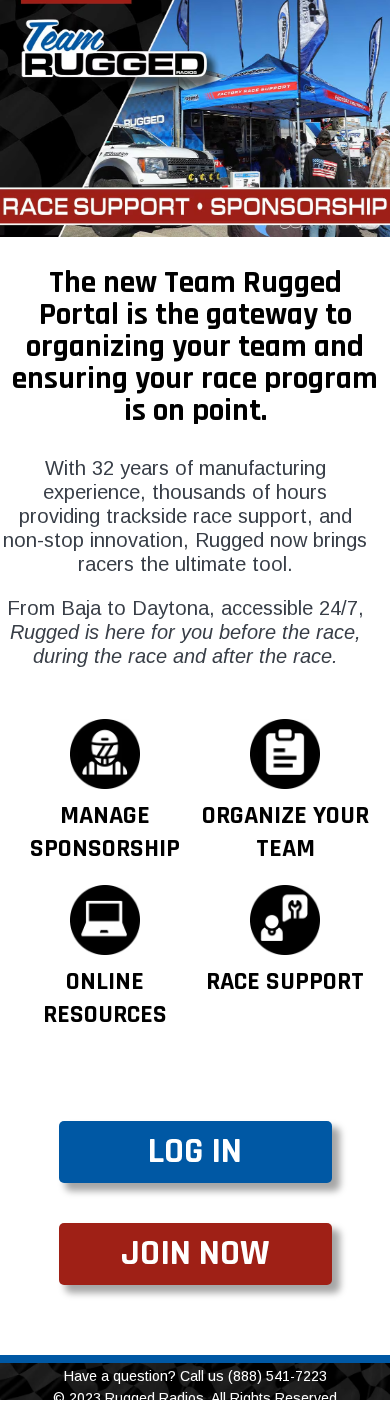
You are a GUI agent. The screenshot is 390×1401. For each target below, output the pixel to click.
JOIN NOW (195, 1253)
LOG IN (195, 1151)
